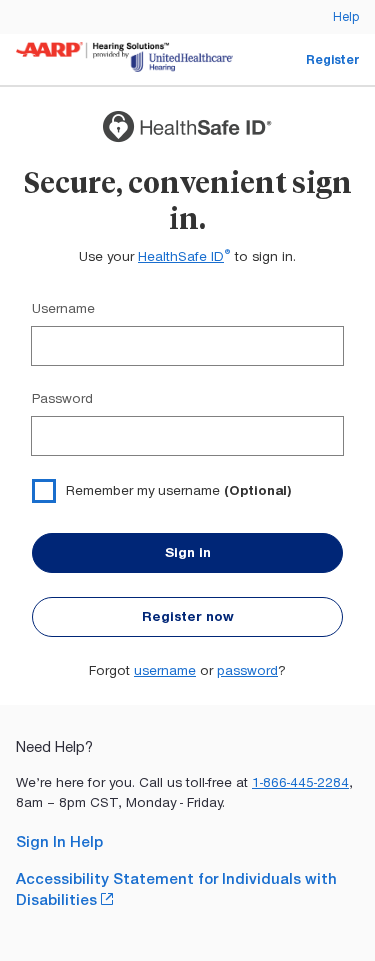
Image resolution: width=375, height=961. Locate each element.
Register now (188, 616)
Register (332, 59)
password (247, 670)
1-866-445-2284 (300, 782)
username (165, 670)
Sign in (188, 552)
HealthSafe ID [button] (184, 256)
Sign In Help (59, 842)
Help (346, 16)
